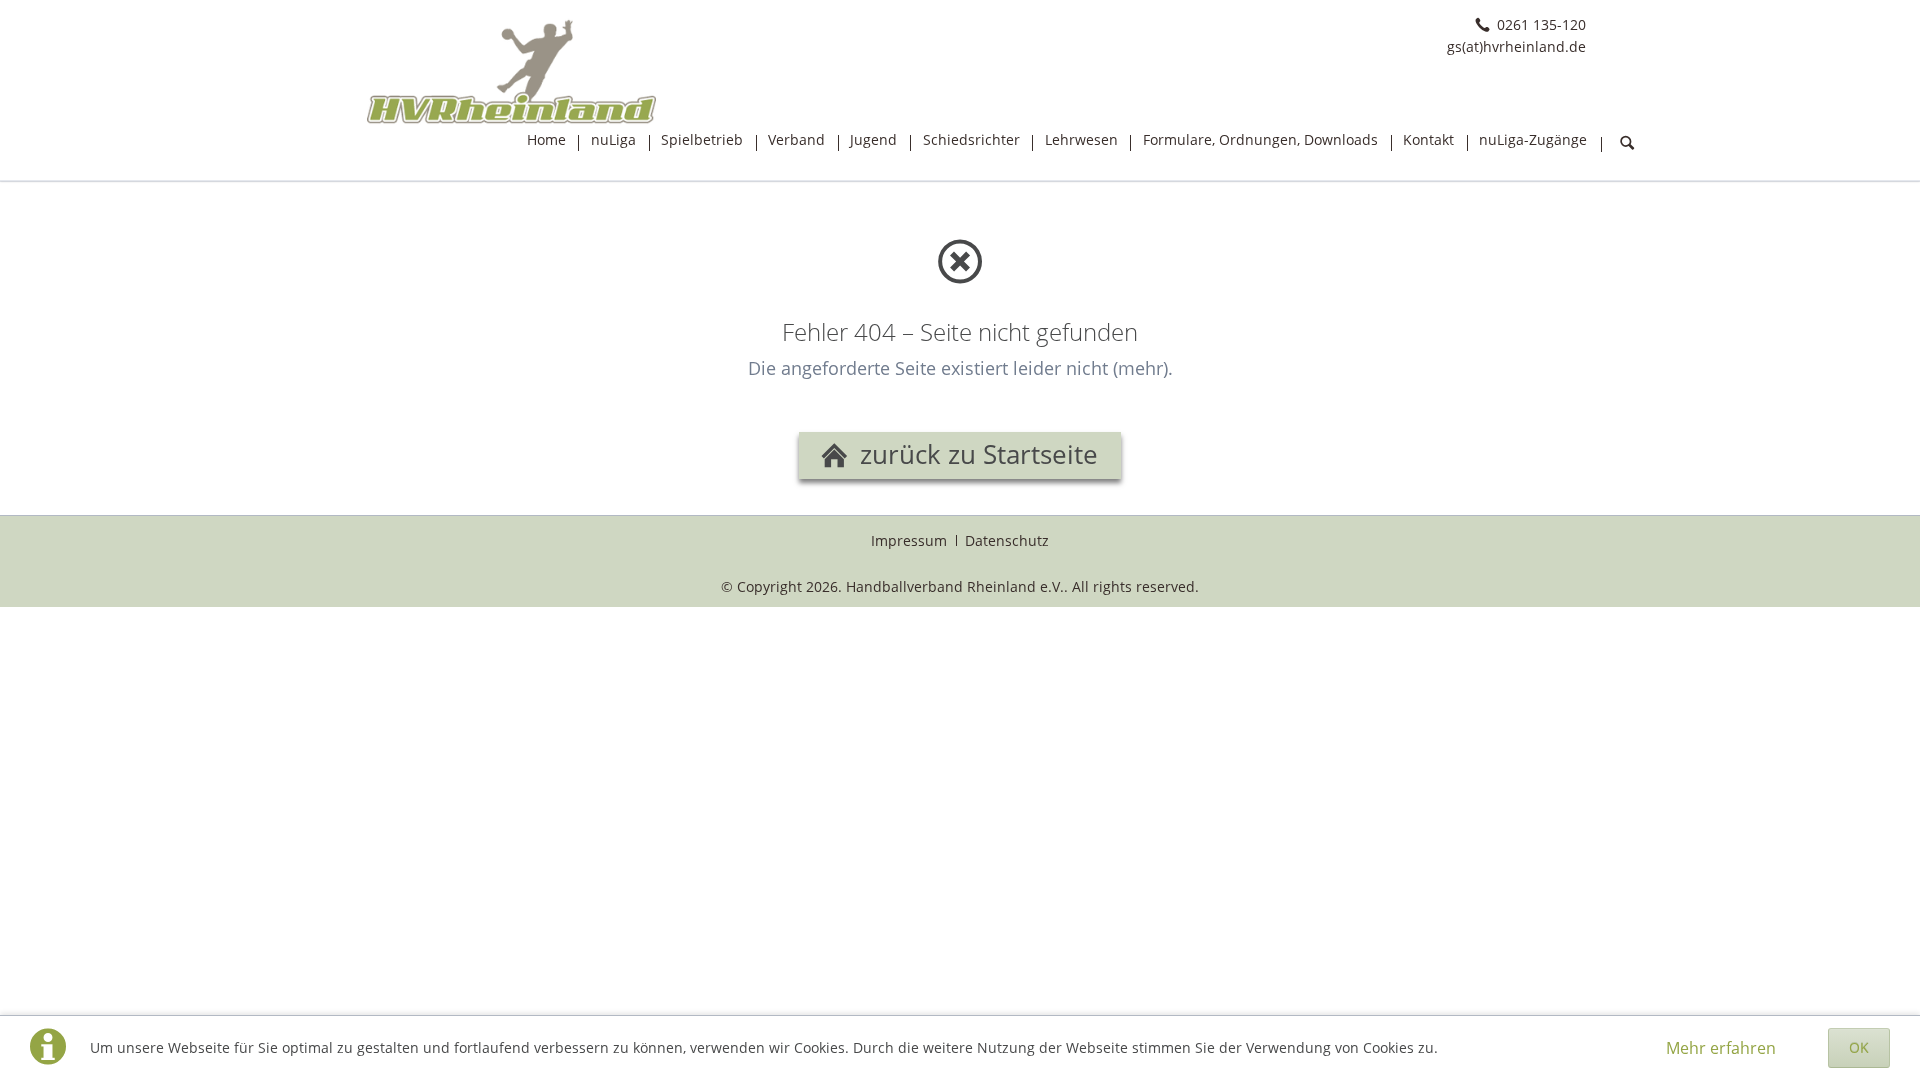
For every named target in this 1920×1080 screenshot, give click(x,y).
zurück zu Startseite (975, 454)
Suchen (1627, 144)
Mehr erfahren (1721, 1048)
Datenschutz (1007, 540)
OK (1859, 1047)
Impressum (909, 540)
